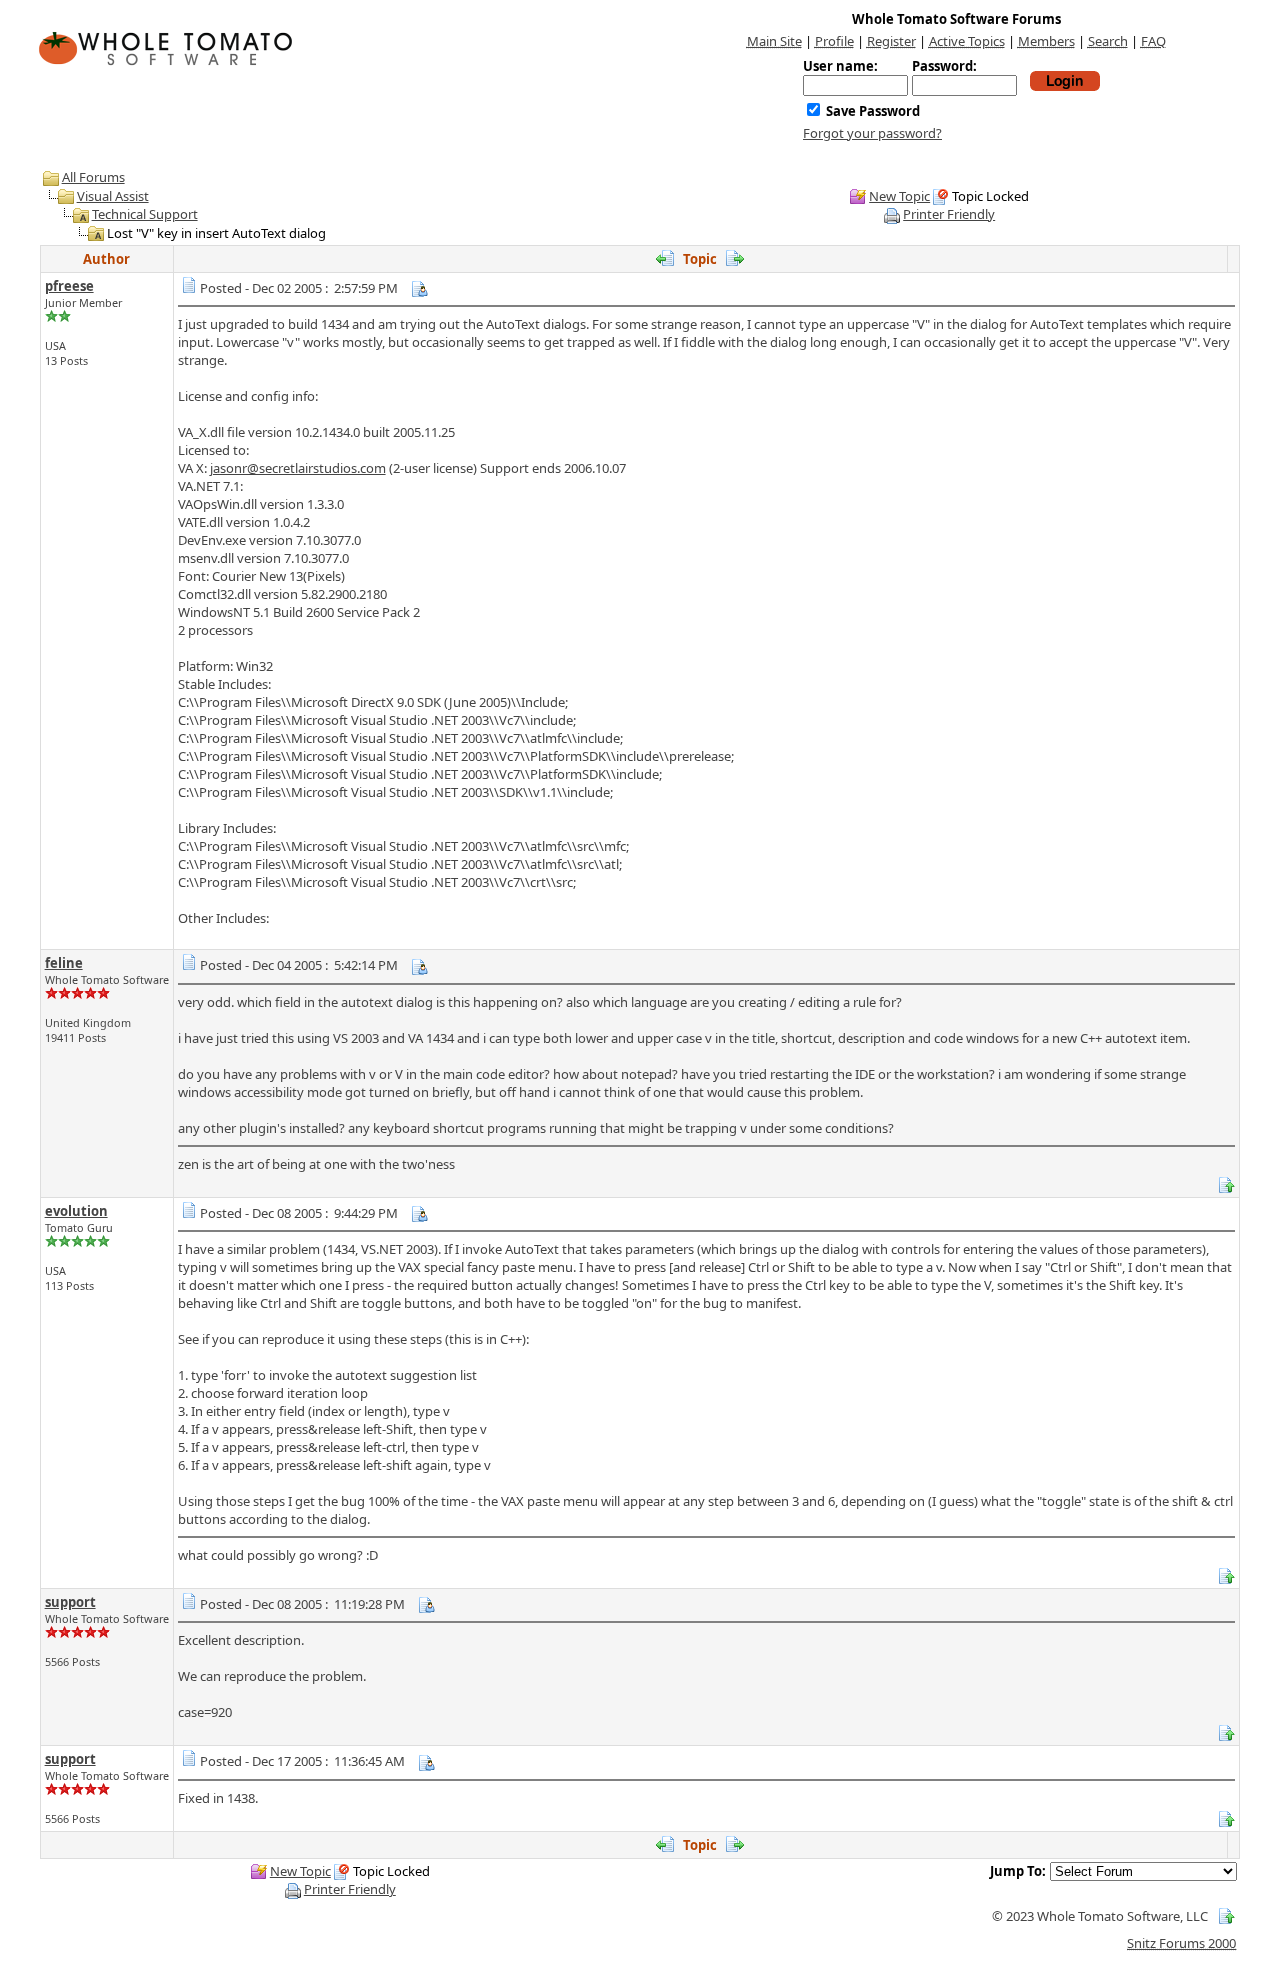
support (70, 1602)
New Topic (899, 196)
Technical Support (145, 214)
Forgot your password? (872, 133)
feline (64, 963)
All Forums (93, 177)
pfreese (69, 286)
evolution (76, 1211)
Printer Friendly (949, 214)
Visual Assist (113, 196)
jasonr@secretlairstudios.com (298, 468)
